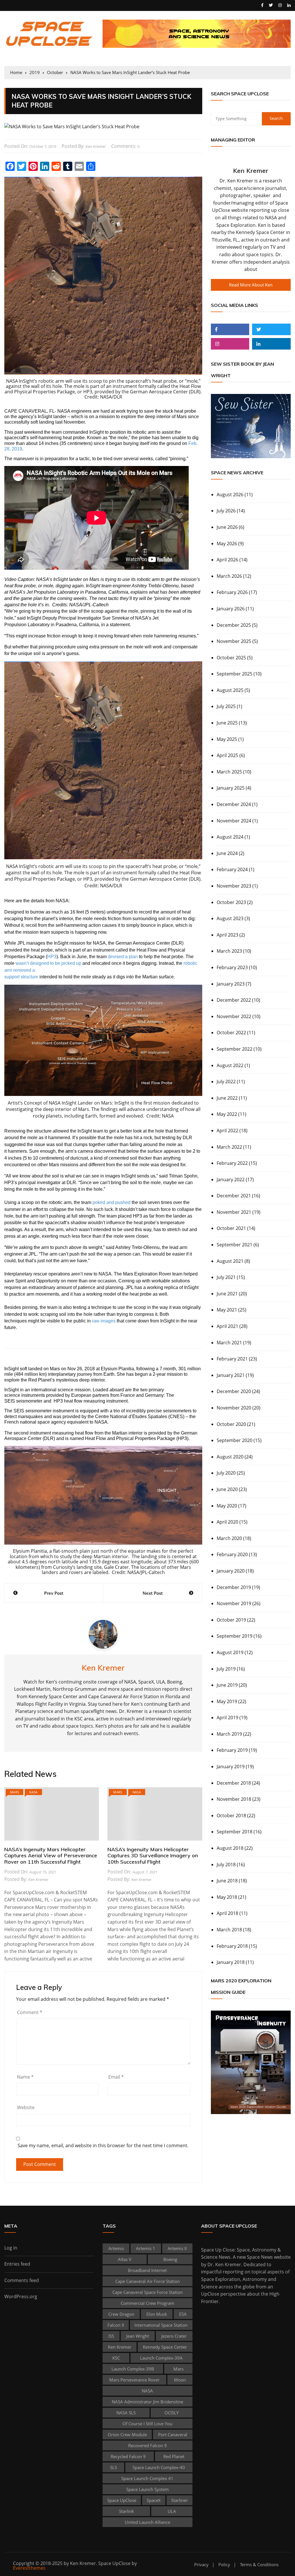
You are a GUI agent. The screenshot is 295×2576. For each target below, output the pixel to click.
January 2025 (231, 788)
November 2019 (234, 1603)
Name (25, 2077)
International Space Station (161, 2325)
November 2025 (234, 641)
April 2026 (227, 560)
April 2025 (227, 755)
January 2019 (231, 1767)
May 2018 (227, 1897)
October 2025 (231, 658)
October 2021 (231, 1228)
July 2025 (226, 706)
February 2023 (232, 967)
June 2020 (227, 1489)
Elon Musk (157, 2314)
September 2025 (235, 674)
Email (116, 2077)
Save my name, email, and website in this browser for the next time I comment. (103, 2146)
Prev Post (54, 1593)
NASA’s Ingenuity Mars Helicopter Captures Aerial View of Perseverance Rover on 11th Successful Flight (51, 1856)
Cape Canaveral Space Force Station (147, 2292)
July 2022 (226, 1082)
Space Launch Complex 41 (147, 2478)
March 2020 (229, 1538)
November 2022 (234, 1016)
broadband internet (147, 2270)
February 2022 (232, 1163)
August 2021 (230, 1261)
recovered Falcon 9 (147, 2445)
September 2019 (235, 1636)
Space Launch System (147, 2489)
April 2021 (227, 1326)
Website (26, 2107)
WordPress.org (21, 2296)
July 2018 (226, 1864)
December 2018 (234, 1783)
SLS (114, 2467)
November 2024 (234, 821)
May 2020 (227, 1506)
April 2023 (227, 935)
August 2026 (230, 495)
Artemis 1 (146, 2248)
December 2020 (234, 1391)
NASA (33, 1792)
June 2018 (227, 1881)
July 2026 (226, 511)
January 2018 (231, 1962)
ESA (183, 2314)
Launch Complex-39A (161, 2358)
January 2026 (231, 609)
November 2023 (234, 886)
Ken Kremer (96, 146)
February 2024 (232, 869)
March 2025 (229, 772)
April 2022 (227, 1131)
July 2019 (226, 1669)
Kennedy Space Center (165, 2347)
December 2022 (234, 1000)
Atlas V (125, 2259)
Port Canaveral (173, 2435)
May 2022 (227, 1114)
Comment (30, 2012)
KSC (116, 2358)
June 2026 (227, 527)
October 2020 (231, 1424)
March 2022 (229, 1147)
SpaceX (154, 2500)
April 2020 (227, 1522)
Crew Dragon (121, 2314)
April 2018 (227, 1913)
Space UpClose (122, 2500)
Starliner (179, 2500)
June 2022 (227, 1098)
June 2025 (227, 723)
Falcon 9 (116, 2325)
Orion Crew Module (127, 2435)
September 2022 (235, 1049)
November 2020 (234, 1408)
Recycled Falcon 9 (128, 2456)
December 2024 (234, 804)
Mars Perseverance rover (134, 2380)
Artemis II (177, 2248)
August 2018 (230, 1848)
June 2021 (227, 1294)
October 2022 (231, 1033)
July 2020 (226, 1473)
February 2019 (232, 1750)
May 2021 (227, 1310)
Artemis (116, 2248)
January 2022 (231, 1180)
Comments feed (22, 2280)
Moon (180, 2380)
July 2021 (226, 1277)
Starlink (126, 2511)
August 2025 (230, 690)
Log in (11, 2248)
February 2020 (232, 1554)
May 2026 (227, 543)
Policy (224, 2565)
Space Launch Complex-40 (159, 2467)
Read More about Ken (251, 285)
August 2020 (230, 1457)
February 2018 (232, 1946)
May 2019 (227, 1701)
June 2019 (227, 1685)
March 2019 (229, 1734)
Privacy (201, 2565)
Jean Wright (138, 2336)
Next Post (153, 1593)
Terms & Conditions (259, 2565)
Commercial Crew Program (147, 2303)
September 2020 (235, 1440)
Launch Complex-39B (133, 2369)
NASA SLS (126, 2413)
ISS (111, 2336)
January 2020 (231, 1571)
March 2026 (229, 576)
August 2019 (230, 1652)
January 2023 (231, 984)
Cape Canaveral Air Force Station (147, 2281)
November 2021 (234, 1212)
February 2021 (232, 1359)
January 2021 (231, 1375)
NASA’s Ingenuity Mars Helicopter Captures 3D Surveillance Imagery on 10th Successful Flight (153, 1856)
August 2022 (230, 1065)
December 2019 (234, 1587)
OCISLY (172, 2413)
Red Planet (174, 2456)
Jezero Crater (174, 2336)
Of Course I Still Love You (147, 2424)
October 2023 (231, 902)
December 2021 (234, 1196)
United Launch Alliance (147, 2522)
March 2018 (229, 1930)
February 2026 (232, 592)
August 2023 (230, 918)
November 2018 (234, 1799)
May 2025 (227, 739)
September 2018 (235, 1832)
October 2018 (231, 1816)
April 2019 (227, 1718)
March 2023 (229, 951)
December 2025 (234, 625)
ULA (172, 2511)
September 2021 (235, 1245)
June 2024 (227, 853)
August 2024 (230, 837)
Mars (15, 1792)
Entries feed (17, 2264)
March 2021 (229, 1343)
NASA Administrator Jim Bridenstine (147, 2402)
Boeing (170, 2259)
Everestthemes (29, 2568)
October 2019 (231, 1620)
